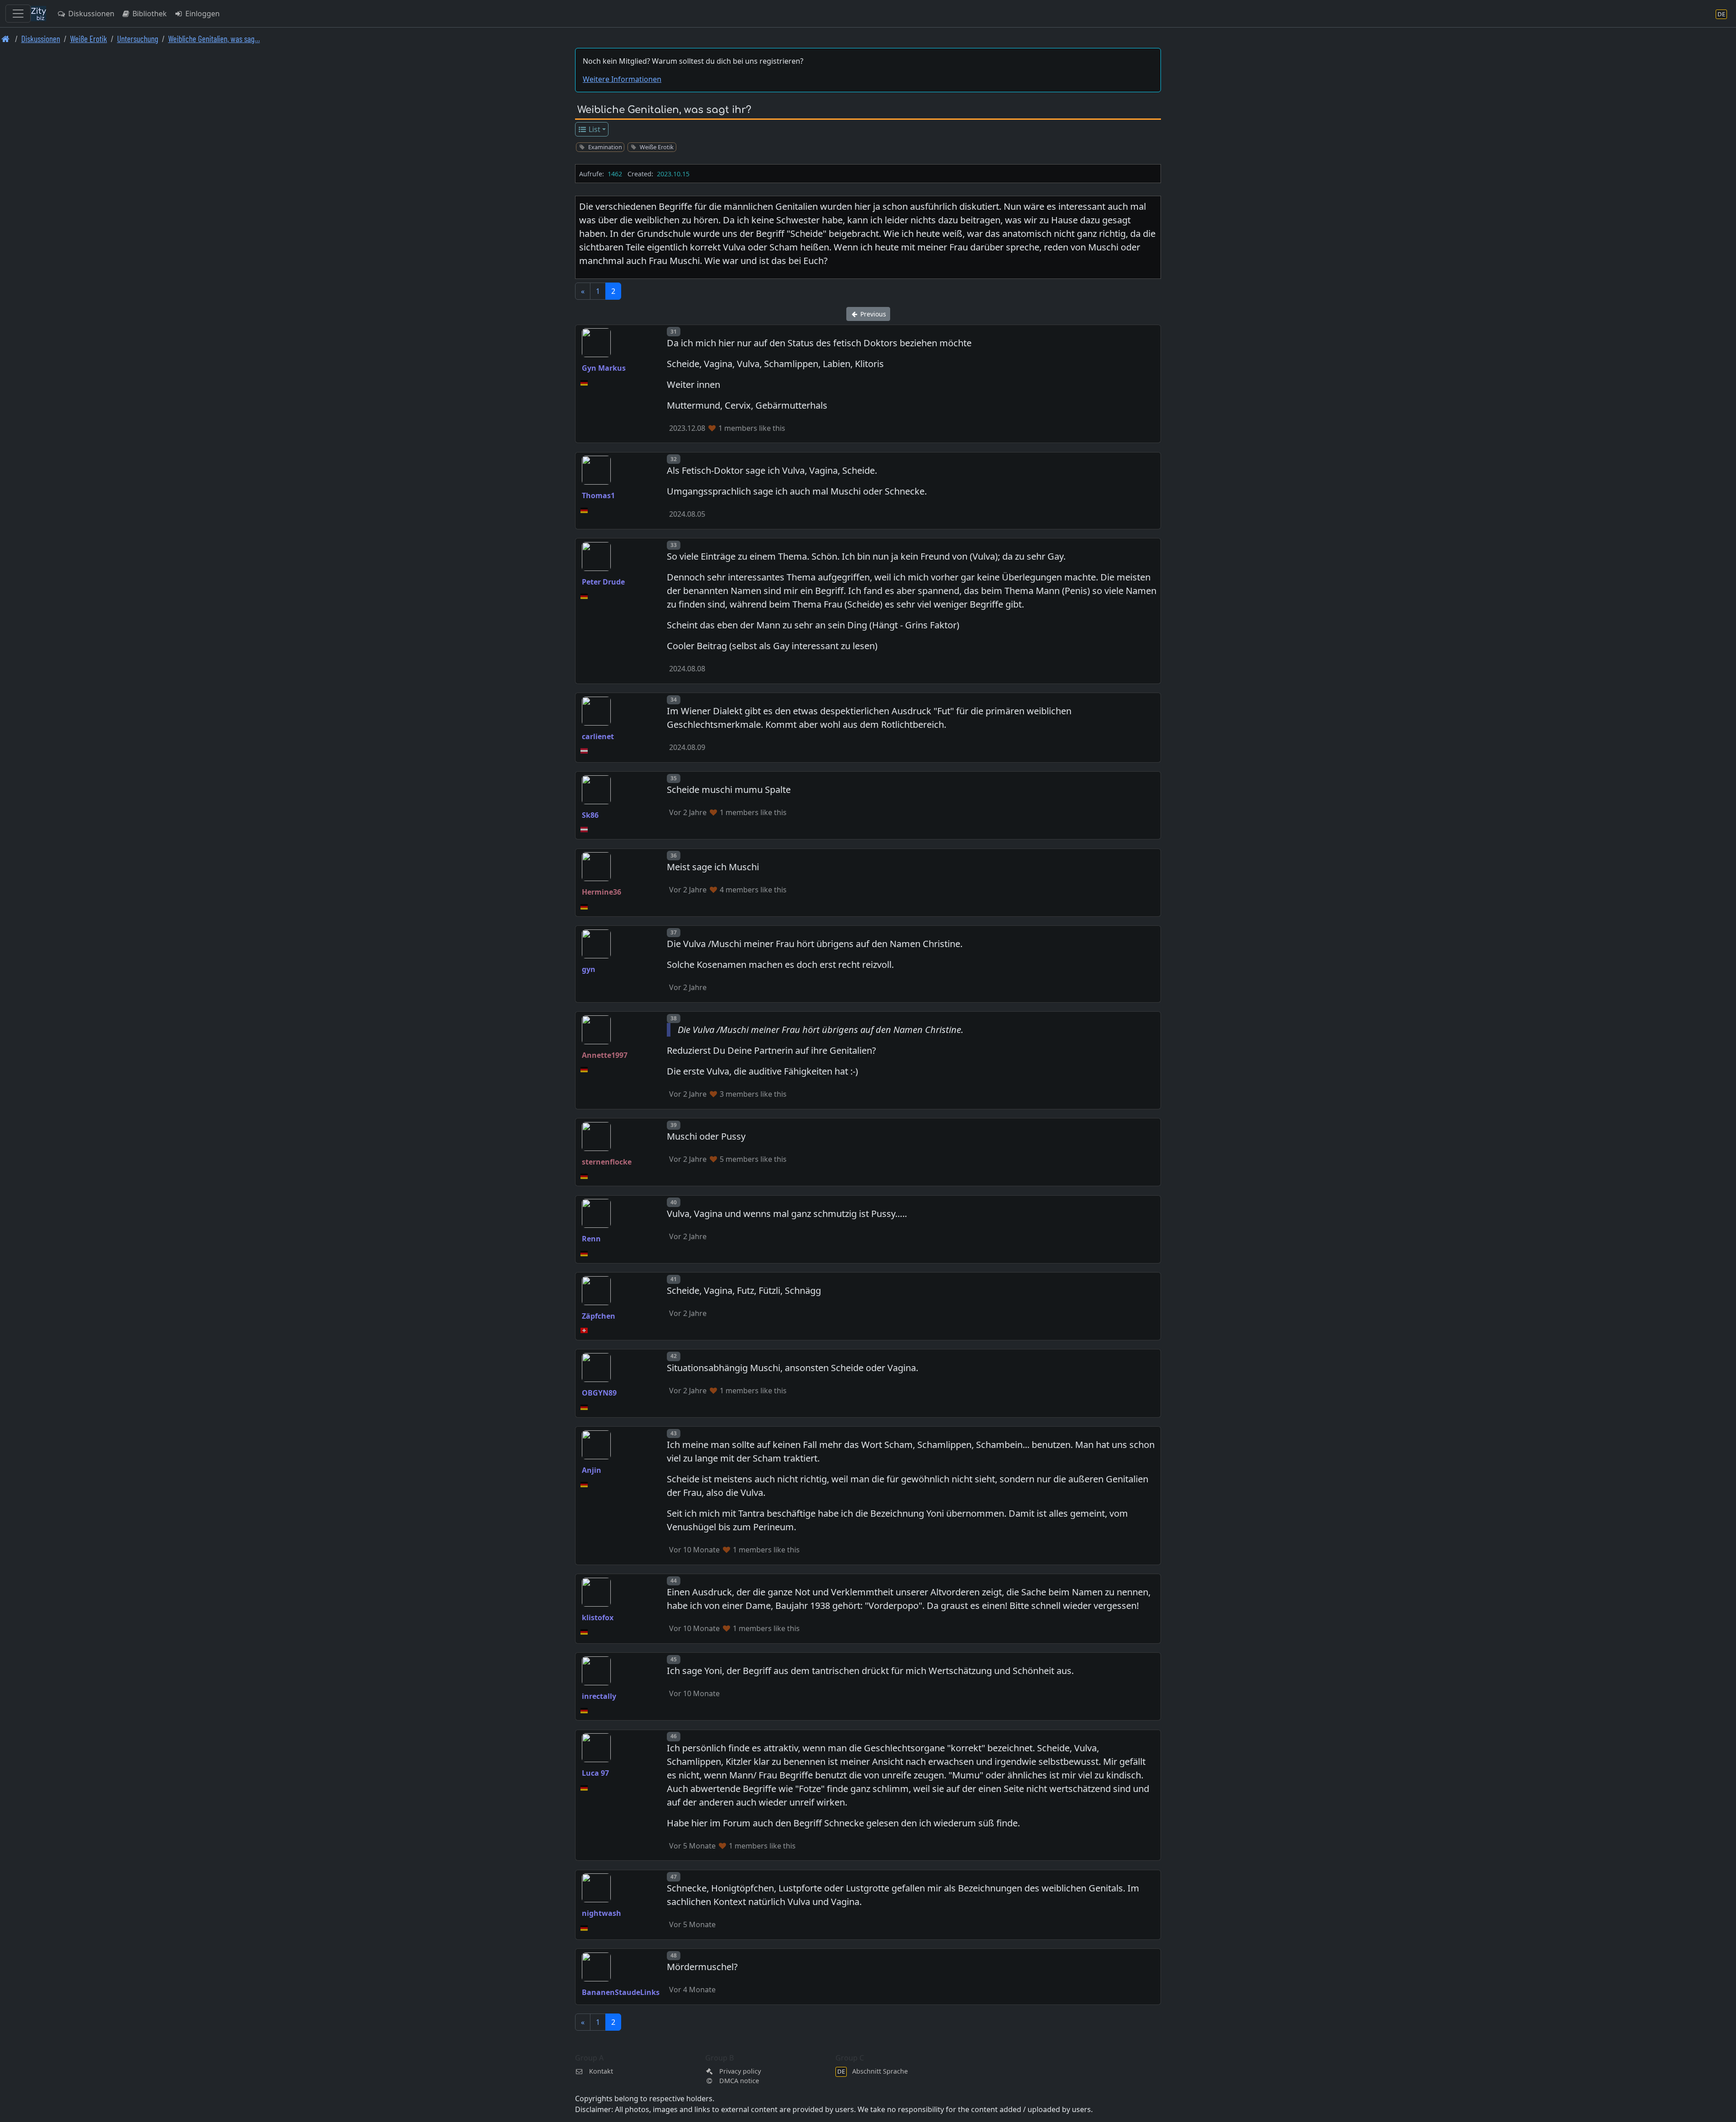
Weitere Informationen (622, 79)
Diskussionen (90, 14)
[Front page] (6, 39)
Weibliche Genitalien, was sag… (214, 39)
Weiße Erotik (89, 39)
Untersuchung (138, 39)
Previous (872, 314)
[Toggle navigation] (18, 14)
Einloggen (202, 14)
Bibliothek (149, 14)
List (594, 129)
